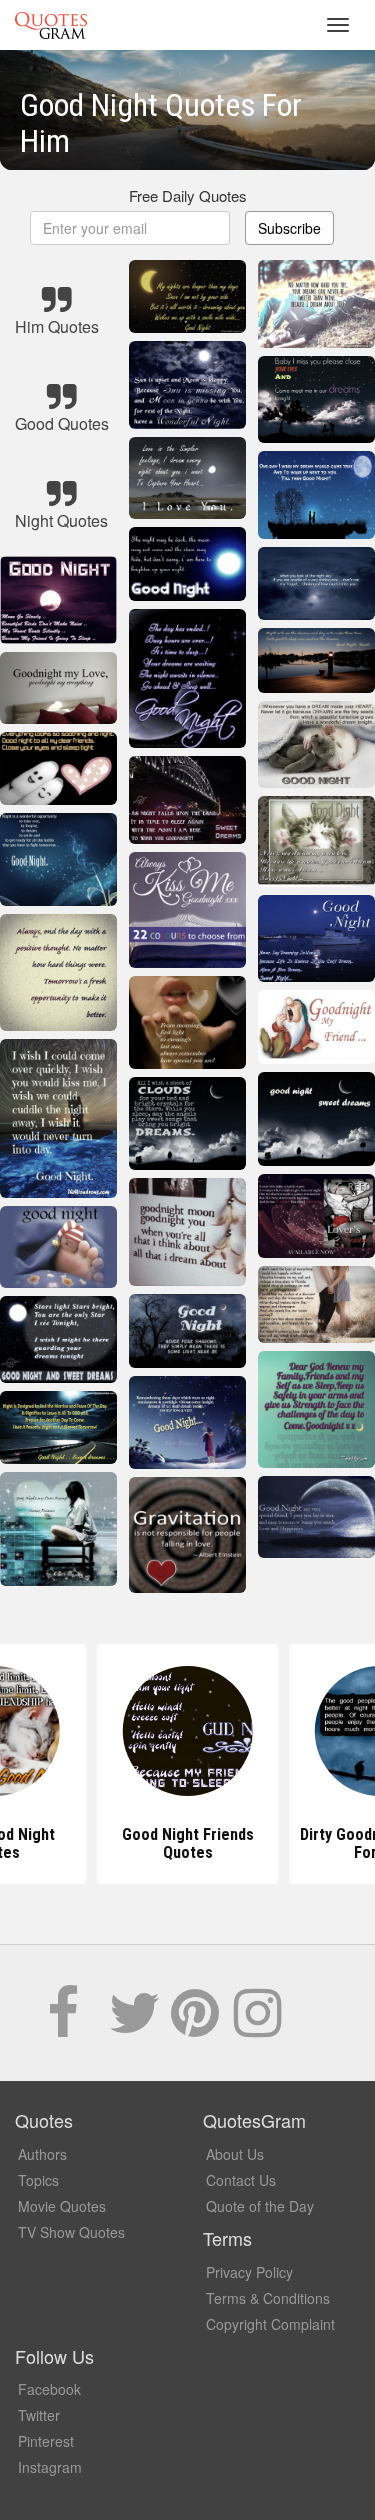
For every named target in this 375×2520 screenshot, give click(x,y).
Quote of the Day (260, 2206)
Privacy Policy (249, 2272)
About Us (235, 2154)
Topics (38, 2180)
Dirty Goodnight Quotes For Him (187, 1843)
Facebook (49, 2389)
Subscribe (289, 228)
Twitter (39, 2415)
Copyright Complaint (270, 2324)
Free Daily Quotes (188, 195)
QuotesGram (51, 25)
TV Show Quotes (71, 2232)
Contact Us (241, 2180)
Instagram (50, 2467)
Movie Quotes (62, 2206)
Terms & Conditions (268, 2298)
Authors (42, 2154)
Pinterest (46, 2441)
